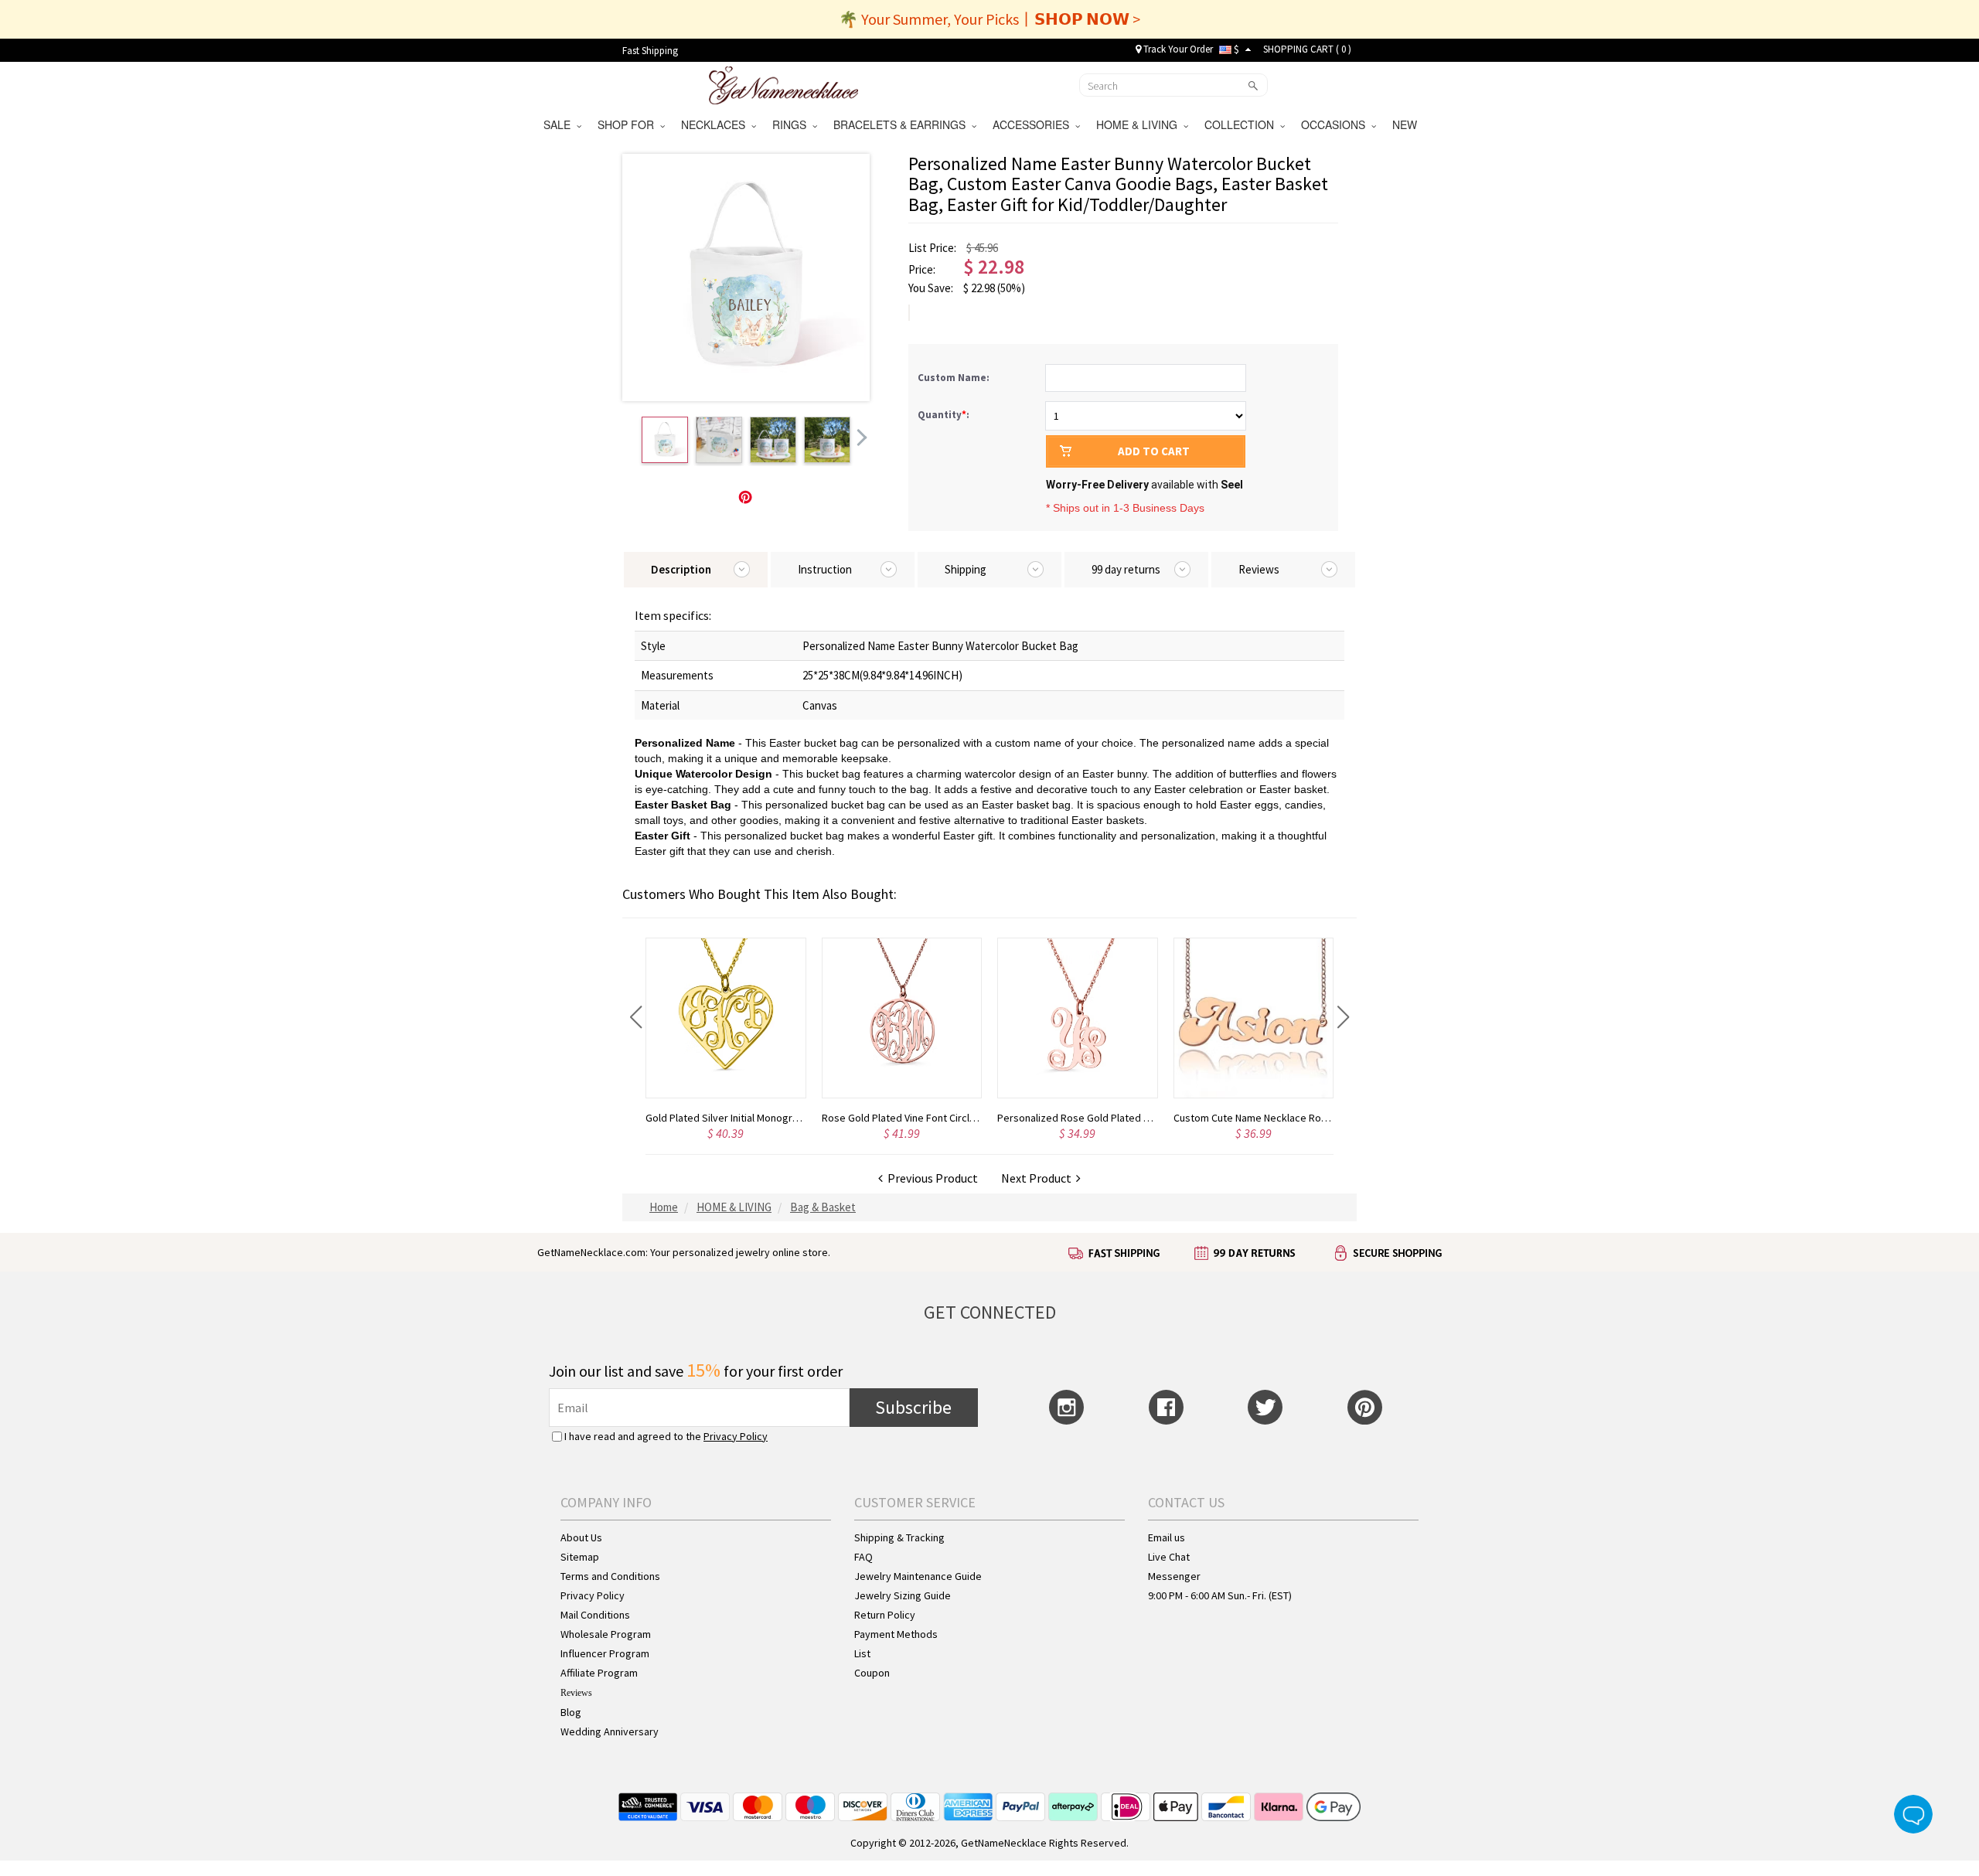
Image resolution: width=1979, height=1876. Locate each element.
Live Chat (1169, 1557)
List (862, 1653)
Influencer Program (605, 1653)
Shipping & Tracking (899, 1537)
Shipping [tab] (966, 569)
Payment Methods (896, 1634)
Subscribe (913, 1407)
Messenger (1174, 1576)
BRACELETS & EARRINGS (903, 124)
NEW (1406, 124)
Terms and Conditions (610, 1576)
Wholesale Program (606, 1634)
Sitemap (580, 1557)
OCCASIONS (1336, 124)
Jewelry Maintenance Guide (918, 1576)
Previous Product (930, 1178)
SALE (560, 124)
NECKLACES (716, 124)
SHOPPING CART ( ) (1307, 49)
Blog (571, 1712)
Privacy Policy (736, 1436)
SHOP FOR (629, 124)
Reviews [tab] (1259, 569)
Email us (1167, 1537)
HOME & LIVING (1140, 124)
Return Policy (885, 1615)
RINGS (792, 124)
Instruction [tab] (825, 569)
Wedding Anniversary (610, 1731)
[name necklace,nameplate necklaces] (783, 83)
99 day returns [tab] (1126, 569)
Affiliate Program (599, 1673)
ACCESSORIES (1034, 124)
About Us (581, 1537)
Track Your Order (1177, 49)
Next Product (1039, 1178)
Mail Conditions (595, 1615)
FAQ (863, 1557)
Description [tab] (681, 569)
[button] (636, 1017)
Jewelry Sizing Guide (903, 1595)
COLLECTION (1242, 124)
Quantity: (944, 415)
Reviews (576, 1693)
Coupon (872, 1673)
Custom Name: (955, 378)
